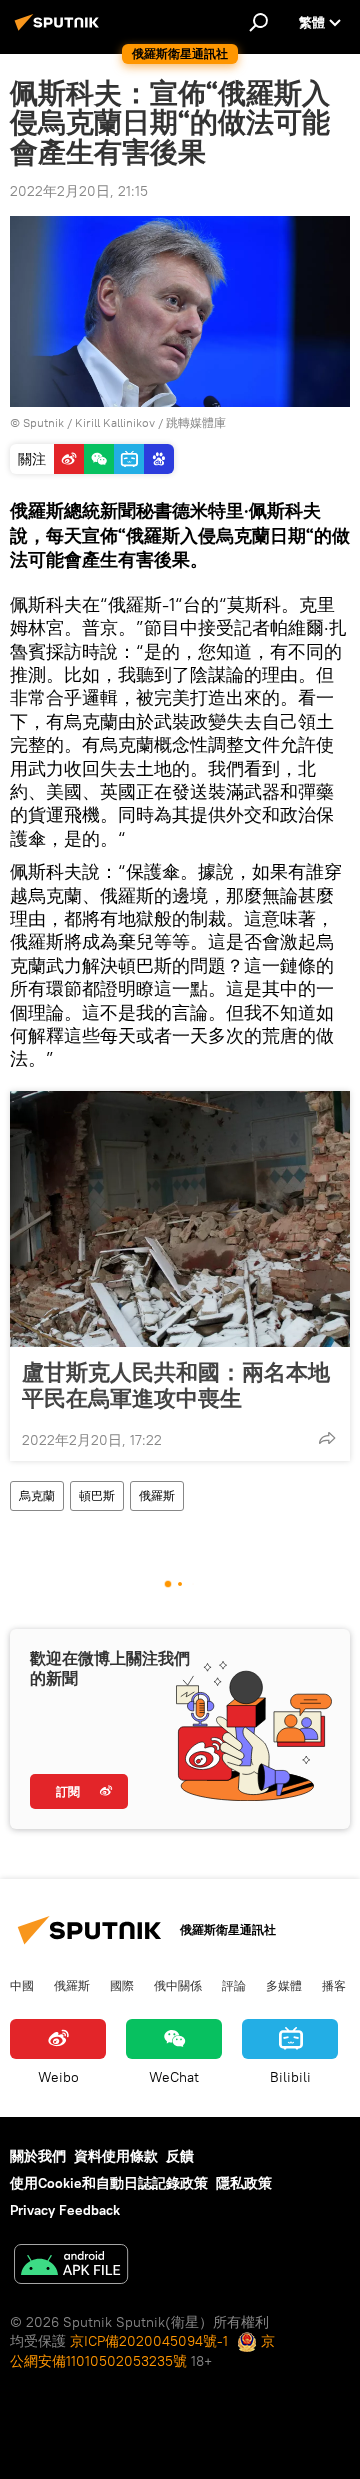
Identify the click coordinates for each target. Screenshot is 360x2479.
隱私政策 (244, 2183)
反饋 (180, 2156)
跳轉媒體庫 (196, 422)
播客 (334, 1985)
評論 (234, 1985)
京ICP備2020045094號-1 (149, 2341)
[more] (327, 1438)
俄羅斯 (157, 1495)
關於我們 (38, 2156)
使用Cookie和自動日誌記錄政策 (109, 2183)
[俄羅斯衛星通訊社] (60, 30)
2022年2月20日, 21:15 (79, 191)
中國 (22, 1985)
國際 (122, 1985)
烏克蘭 (37, 1495)
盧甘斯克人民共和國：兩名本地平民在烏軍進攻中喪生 (176, 1385)
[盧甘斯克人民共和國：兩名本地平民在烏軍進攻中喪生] (180, 1219)
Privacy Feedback (65, 2210)
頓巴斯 (97, 1495)
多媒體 (284, 1985)
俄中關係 (178, 1985)
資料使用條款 (116, 2156)
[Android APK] (71, 2266)
